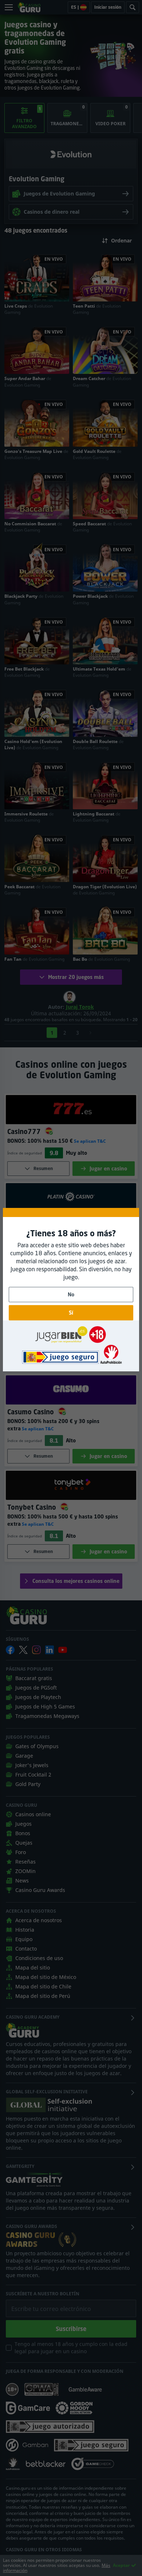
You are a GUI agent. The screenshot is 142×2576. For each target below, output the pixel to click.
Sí (71, 1313)
